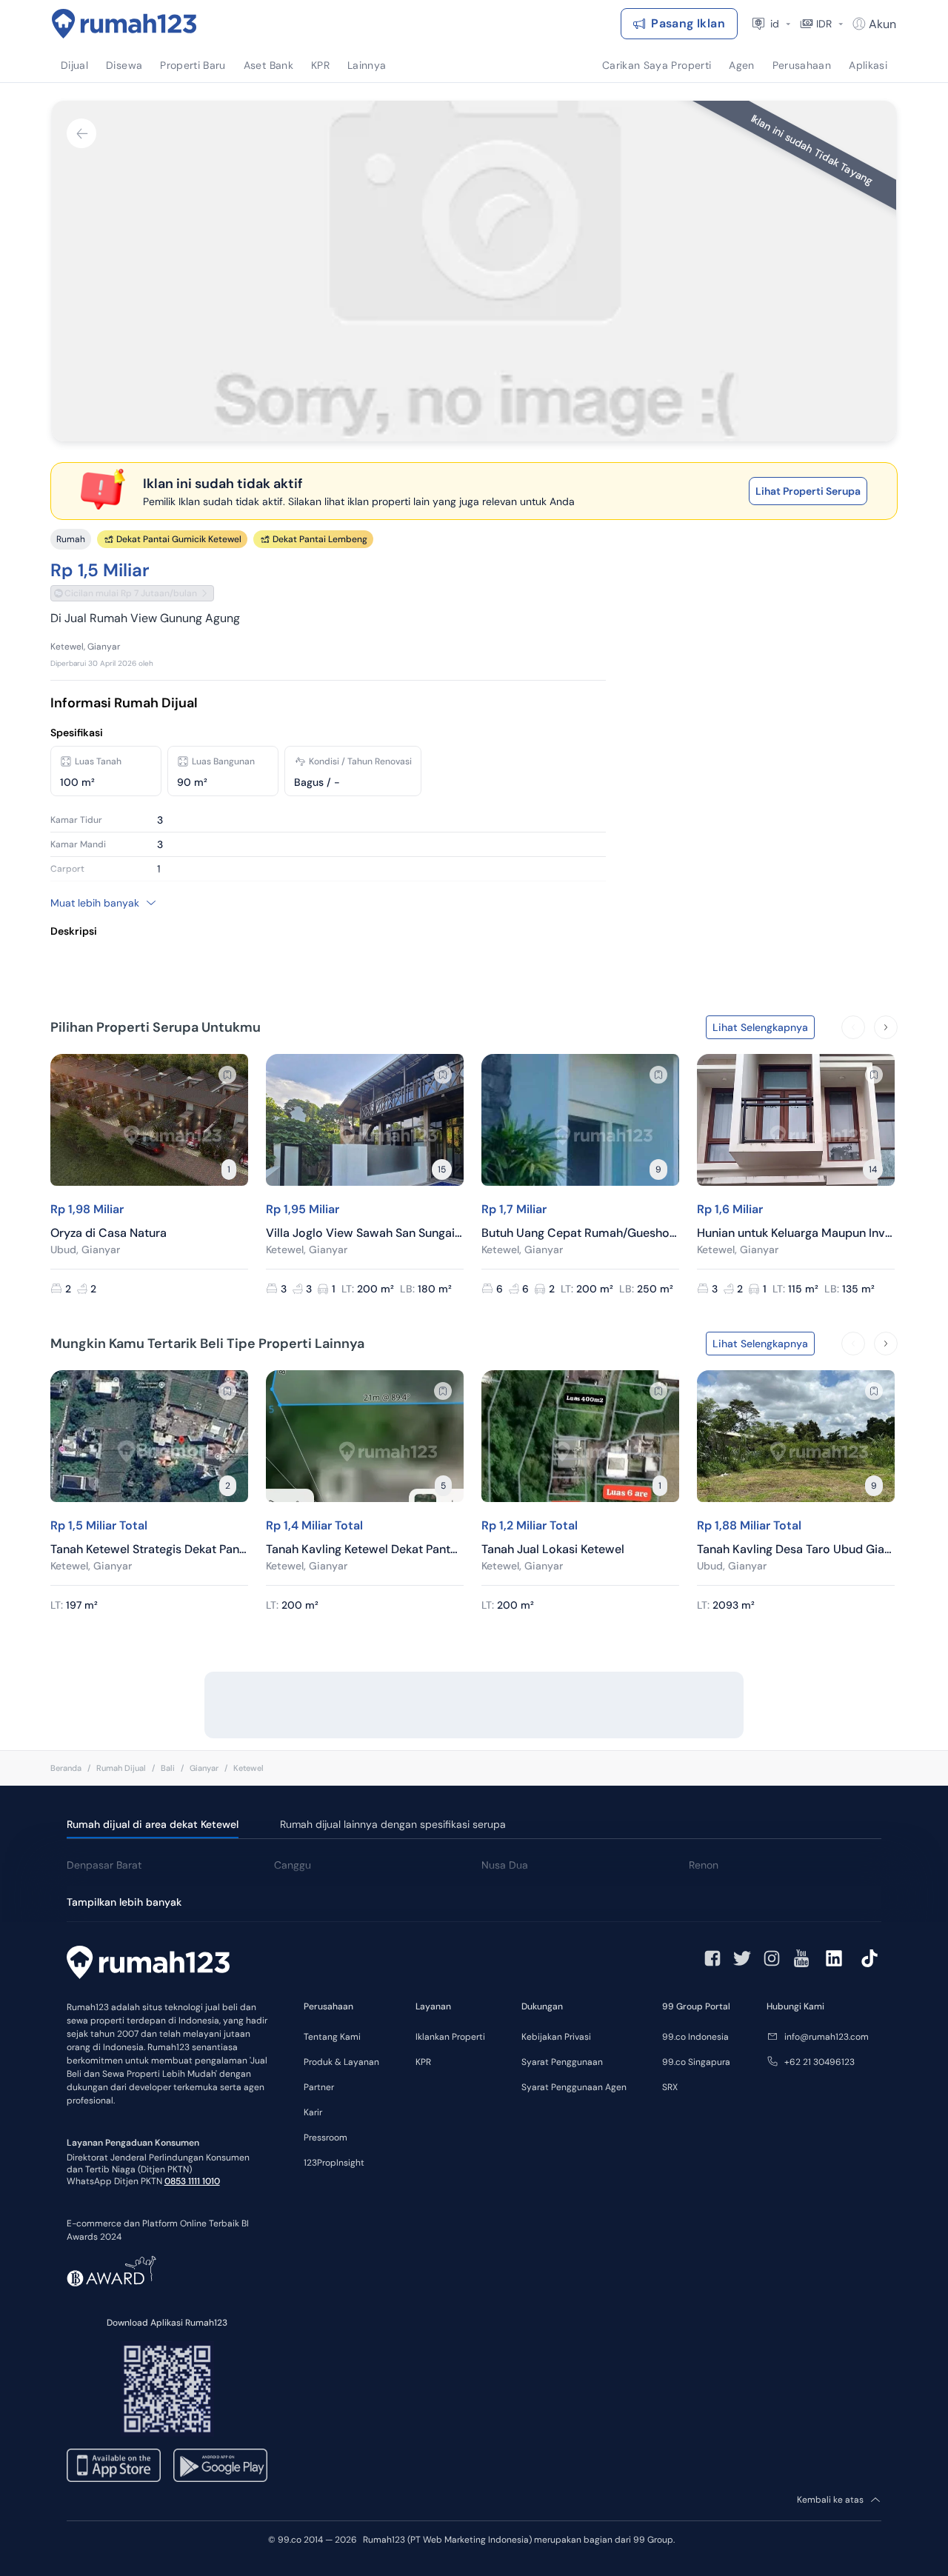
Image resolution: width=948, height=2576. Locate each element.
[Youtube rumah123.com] (801, 1958)
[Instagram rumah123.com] (772, 1958)
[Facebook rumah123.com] (712, 1958)
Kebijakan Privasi (556, 2037)
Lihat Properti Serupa (808, 491)
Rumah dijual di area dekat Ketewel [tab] (153, 1824)
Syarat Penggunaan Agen (574, 2087)
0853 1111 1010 (192, 2181)
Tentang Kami (332, 2037)
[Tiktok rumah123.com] (869, 1958)
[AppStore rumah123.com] (114, 2465)
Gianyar (204, 1768)
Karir (313, 2112)
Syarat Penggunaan (562, 2062)
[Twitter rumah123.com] (742, 1958)
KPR (423, 2062)
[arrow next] (886, 1027)
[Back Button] (81, 133)
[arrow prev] (853, 1027)
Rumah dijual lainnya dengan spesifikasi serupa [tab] (393, 1824)
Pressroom (326, 2138)
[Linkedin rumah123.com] (834, 1958)
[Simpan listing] (227, 1075)
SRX (670, 2087)
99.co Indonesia (695, 2037)
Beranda (66, 1768)
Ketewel (248, 1768)
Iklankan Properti (450, 2037)
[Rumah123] (124, 24)
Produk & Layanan (341, 2062)
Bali (168, 1768)
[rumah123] (148, 1964)
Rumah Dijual (121, 1768)
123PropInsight (334, 2163)
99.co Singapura (696, 2062)
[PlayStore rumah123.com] (220, 2465)
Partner (319, 2087)
